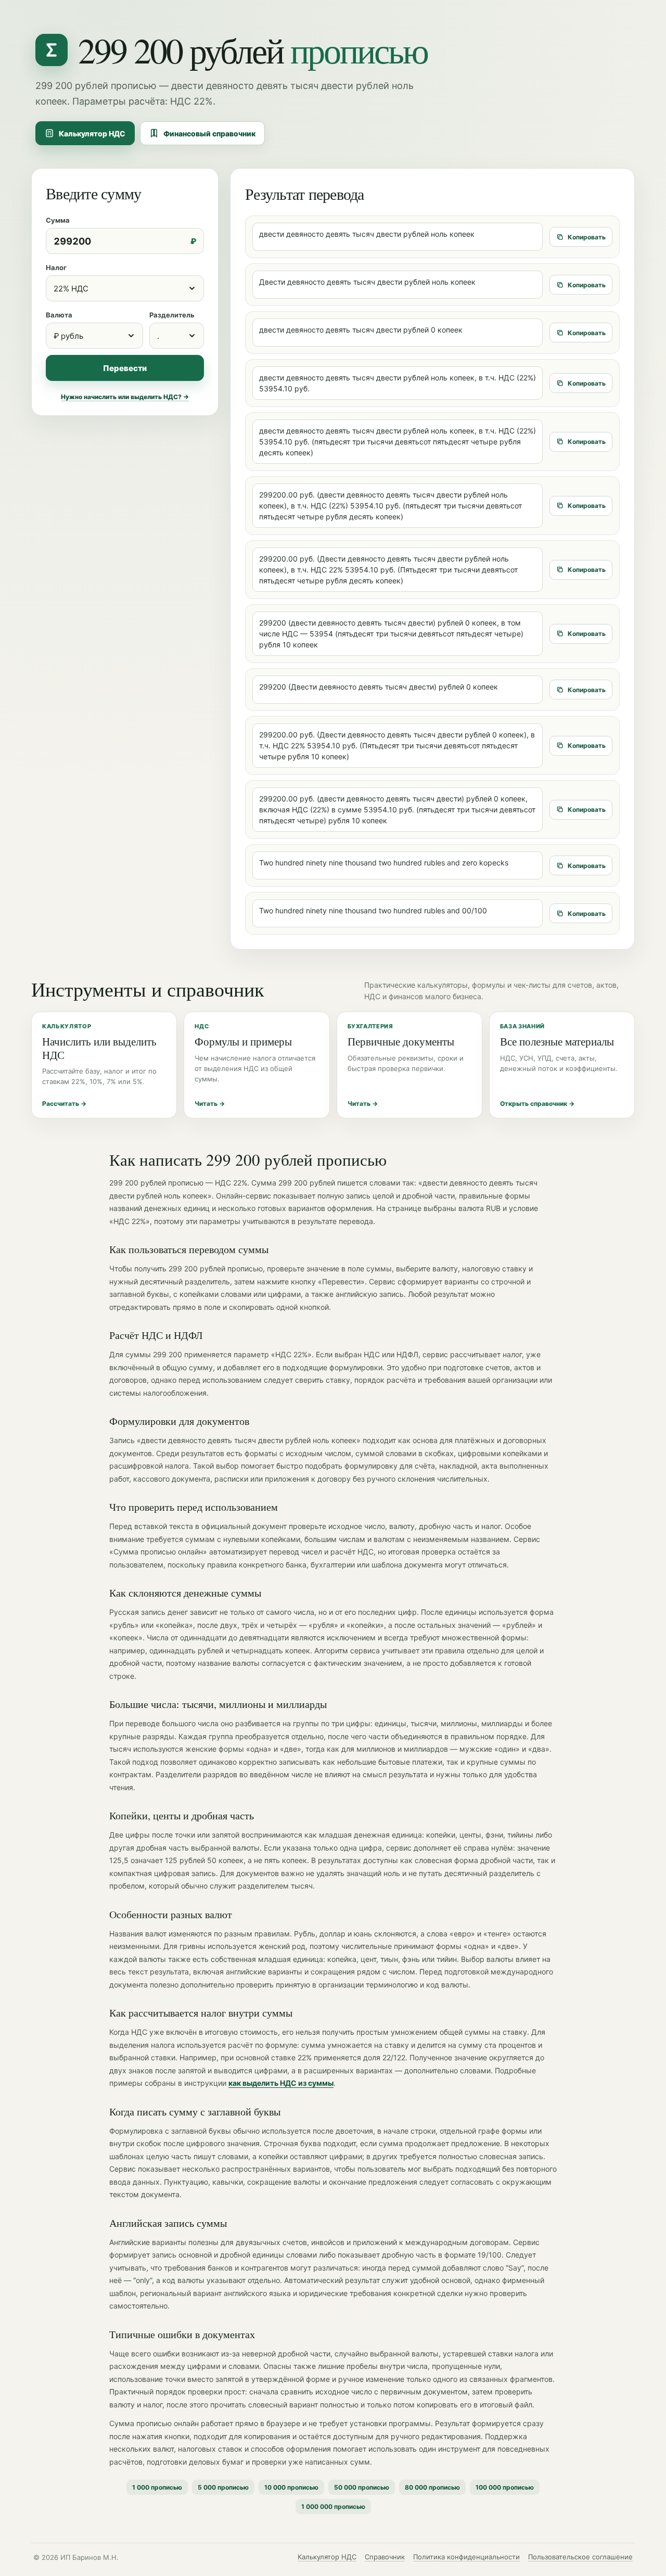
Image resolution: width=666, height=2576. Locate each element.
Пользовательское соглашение (580, 2557)
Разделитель (172, 315)
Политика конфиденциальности (466, 2557)
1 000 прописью (157, 2487)
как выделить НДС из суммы (281, 2083)
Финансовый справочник (209, 133)
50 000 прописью (362, 2487)
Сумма (58, 220)
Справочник (385, 2557)
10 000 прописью (291, 2487)
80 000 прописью (432, 2487)
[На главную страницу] (52, 50)
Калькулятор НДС (92, 133)
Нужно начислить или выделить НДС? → (125, 397)
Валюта (59, 315)
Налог (56, 267)
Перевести (125, 368)
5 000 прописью (223, 2487)
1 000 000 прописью (333, 2507)
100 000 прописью (505, 2487)
